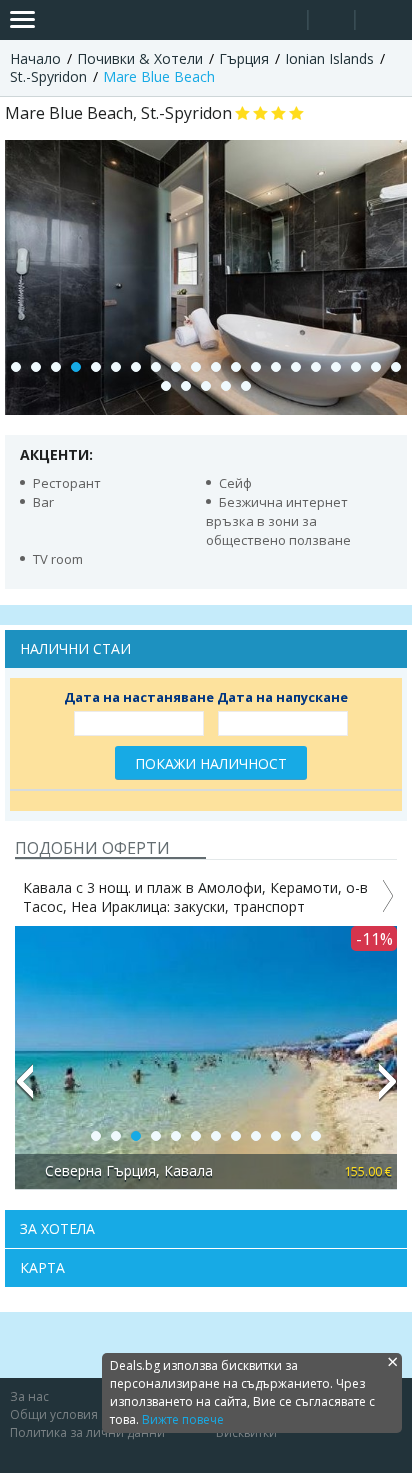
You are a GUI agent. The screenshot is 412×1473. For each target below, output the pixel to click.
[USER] (333, 22)
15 (296, 367)
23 (206, 386)
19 (376, 367)
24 (226, 386)
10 (196, 367)
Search (284, 20)
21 (166, 386)
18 (356, 367)
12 (236, 367)
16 (316, 367)
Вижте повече (183, 1419)
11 (216, 367)
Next (388, 1090)
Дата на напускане (282, 697)
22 (186, 386)
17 (336, 367)
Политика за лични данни (87, 1432)
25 (246, 386)
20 (396, 367)
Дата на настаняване (139, 697)
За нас (29, 1396)
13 (256, 367)
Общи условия (54, 1414)
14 (276, 367)
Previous (24, 1090)
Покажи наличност (211, 763)
